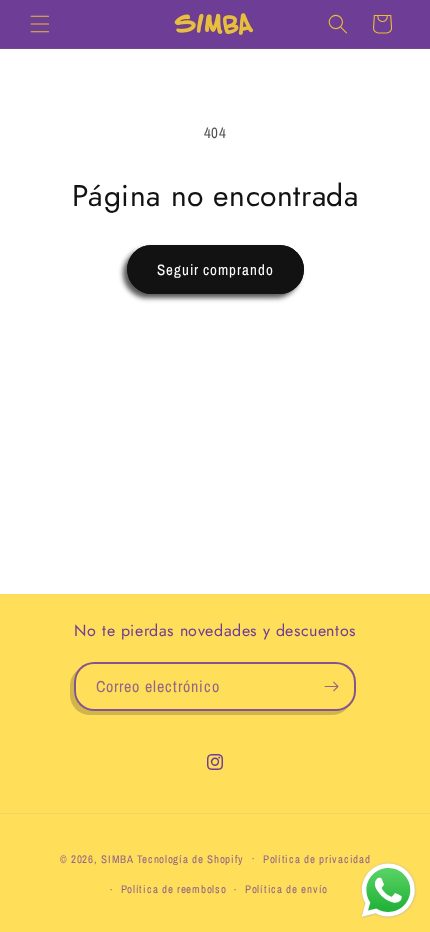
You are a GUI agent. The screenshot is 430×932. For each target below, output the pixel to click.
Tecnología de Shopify (191, 858)
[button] (40, 24)
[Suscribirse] (332, 686)
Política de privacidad (316, 859)
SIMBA (117, 858)
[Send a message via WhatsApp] (388, 890)
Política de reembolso (174, 889)
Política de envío (286, 889)
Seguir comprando (215, 269)
